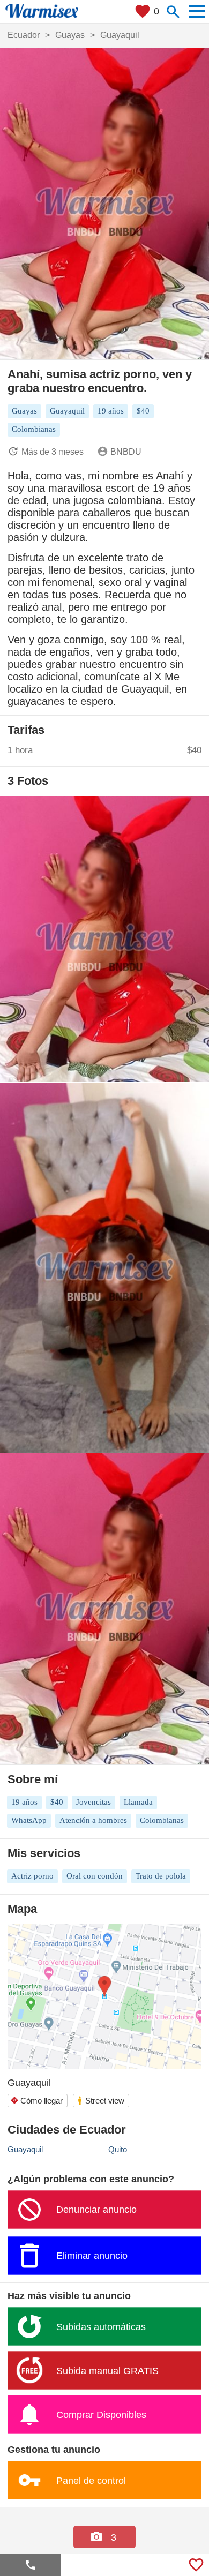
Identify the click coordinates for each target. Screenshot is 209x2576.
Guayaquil (25, 2149)
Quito (118, 2149)
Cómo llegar (36, 2101)
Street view (100, 2101)
